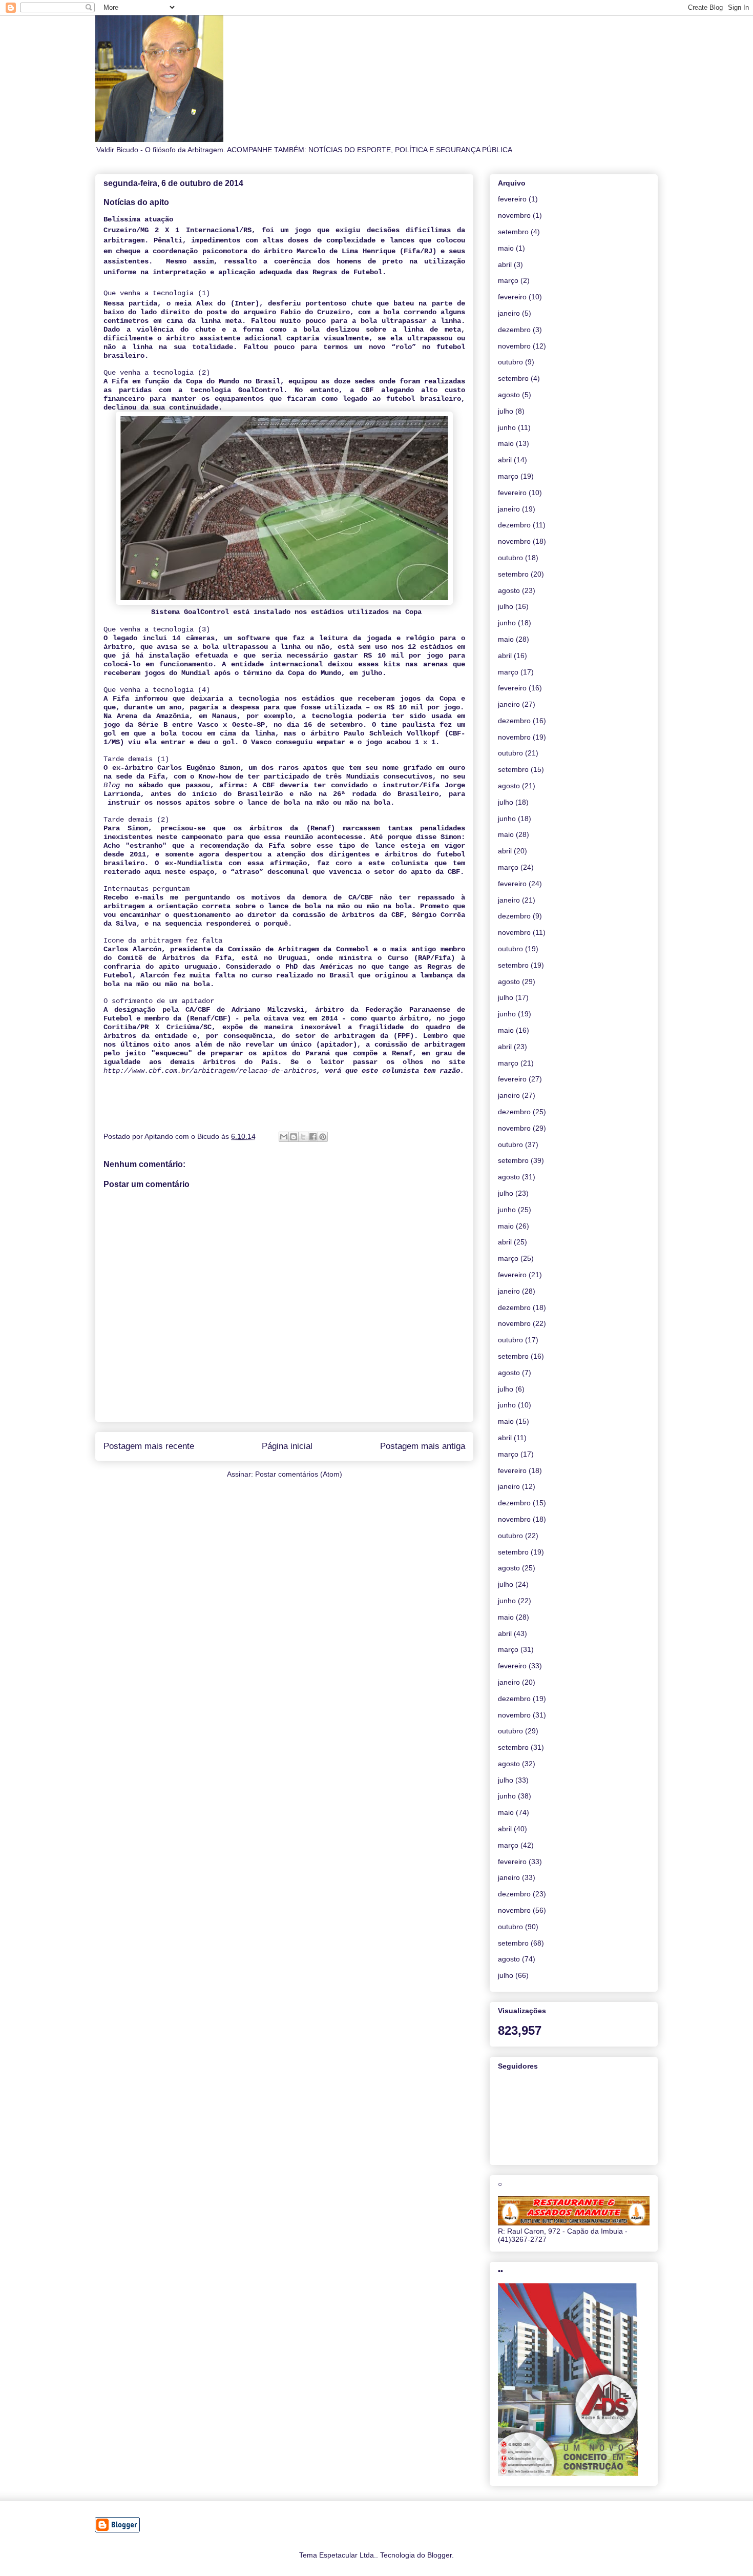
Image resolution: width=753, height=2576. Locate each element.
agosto (509, 395)
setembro (513, 232)
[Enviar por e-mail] (284, 1137)
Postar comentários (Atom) (299, 1474)
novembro (514, 215)
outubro (510, 362)
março (508, 280)
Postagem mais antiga (423, 1446)
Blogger (440, 2555)
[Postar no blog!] (294, 1137)
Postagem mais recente (149, 1446)
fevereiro (512, 199)
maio (506, 248)
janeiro (509, 313)
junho (507, 427)
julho (506, 411)
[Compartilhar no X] (303, 1137)
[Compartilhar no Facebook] (313, 1137)
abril (505, 264)
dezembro (514, 330)
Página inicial (287, 1446)
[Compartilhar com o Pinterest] (323, 1137)
